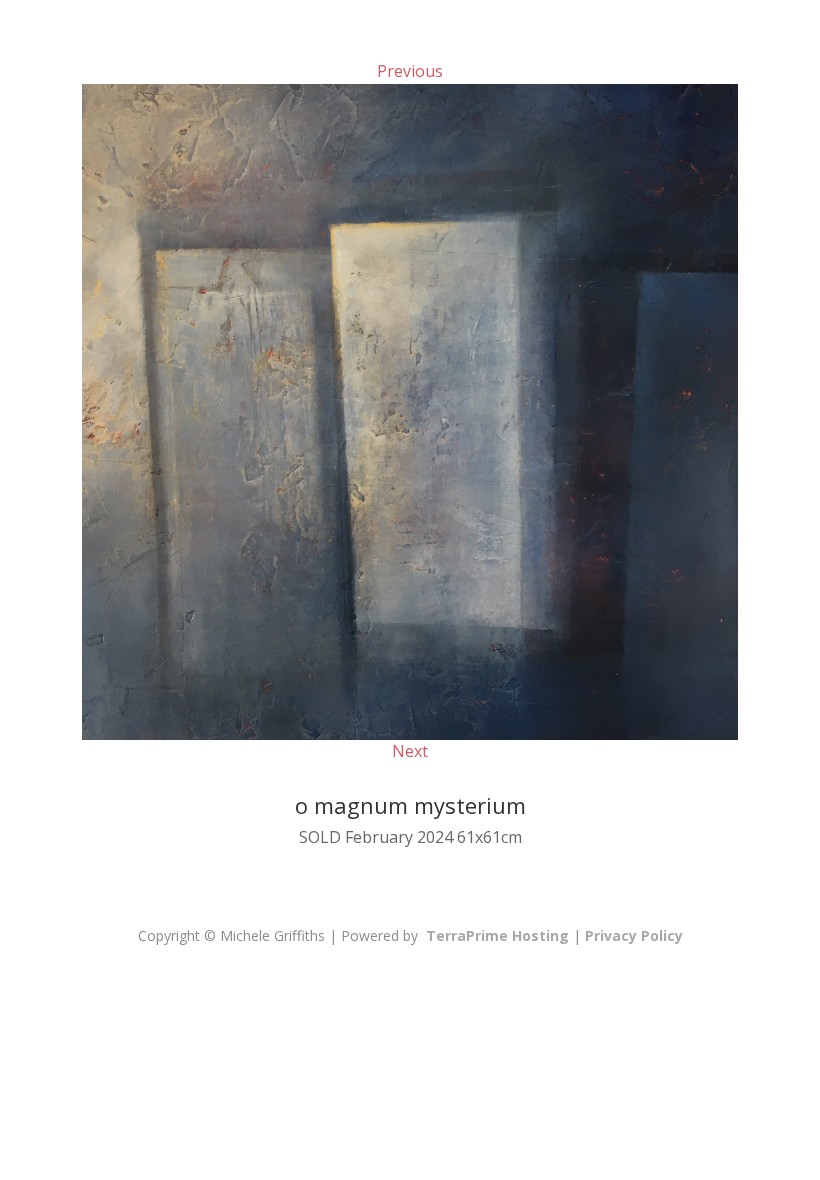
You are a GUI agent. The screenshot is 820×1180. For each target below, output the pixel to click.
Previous (410, 71)
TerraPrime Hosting (497, 935)
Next (410, 751)
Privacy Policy (634, 935)
